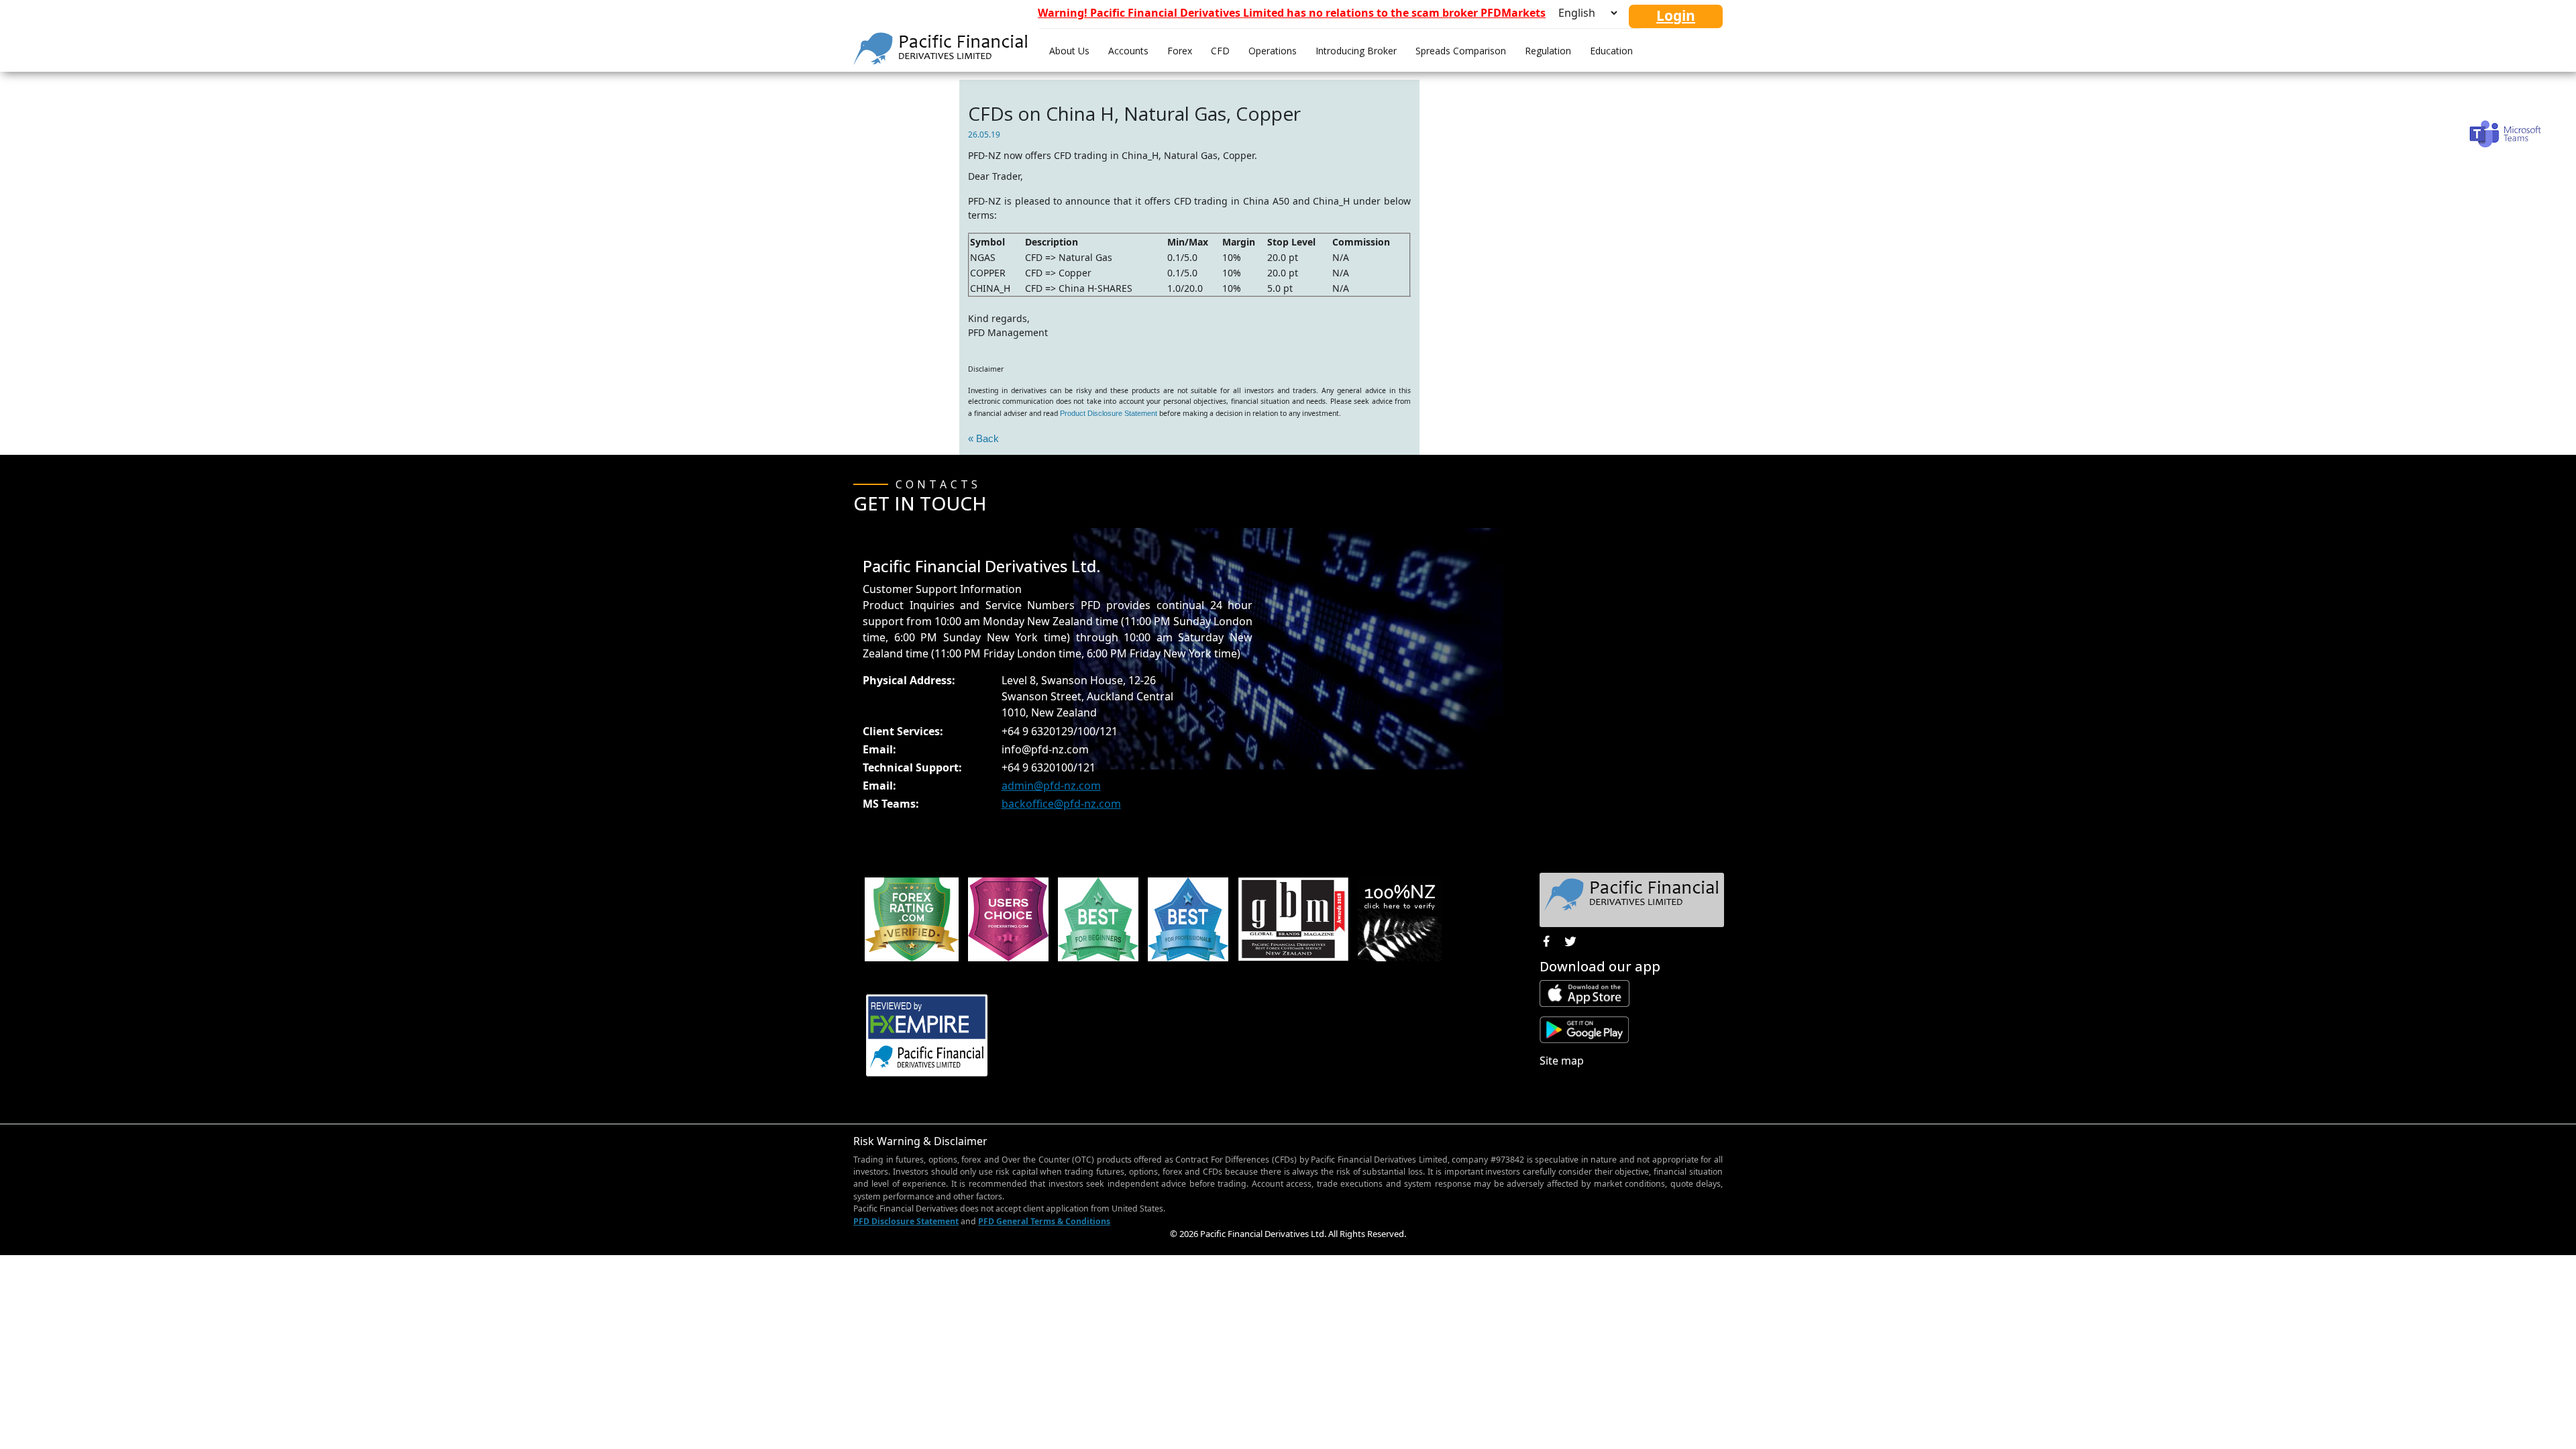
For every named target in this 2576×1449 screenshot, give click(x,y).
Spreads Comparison (1461, 51)
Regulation (1548, 51)
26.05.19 (984, 135)
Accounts (1128, 51)
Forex (1180, 51)
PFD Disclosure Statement (906, 1221)
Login (1676, 15)
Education (1611, 51)
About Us (1069, 51)
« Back (983, 438)
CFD (1220, 51)
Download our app (1600, 966)
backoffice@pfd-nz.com (1061, 804)
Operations (1273, 51)
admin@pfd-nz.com (1051, 786)
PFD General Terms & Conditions (1044, 1221)
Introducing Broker (1356, 51)
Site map (1562, 1061)
